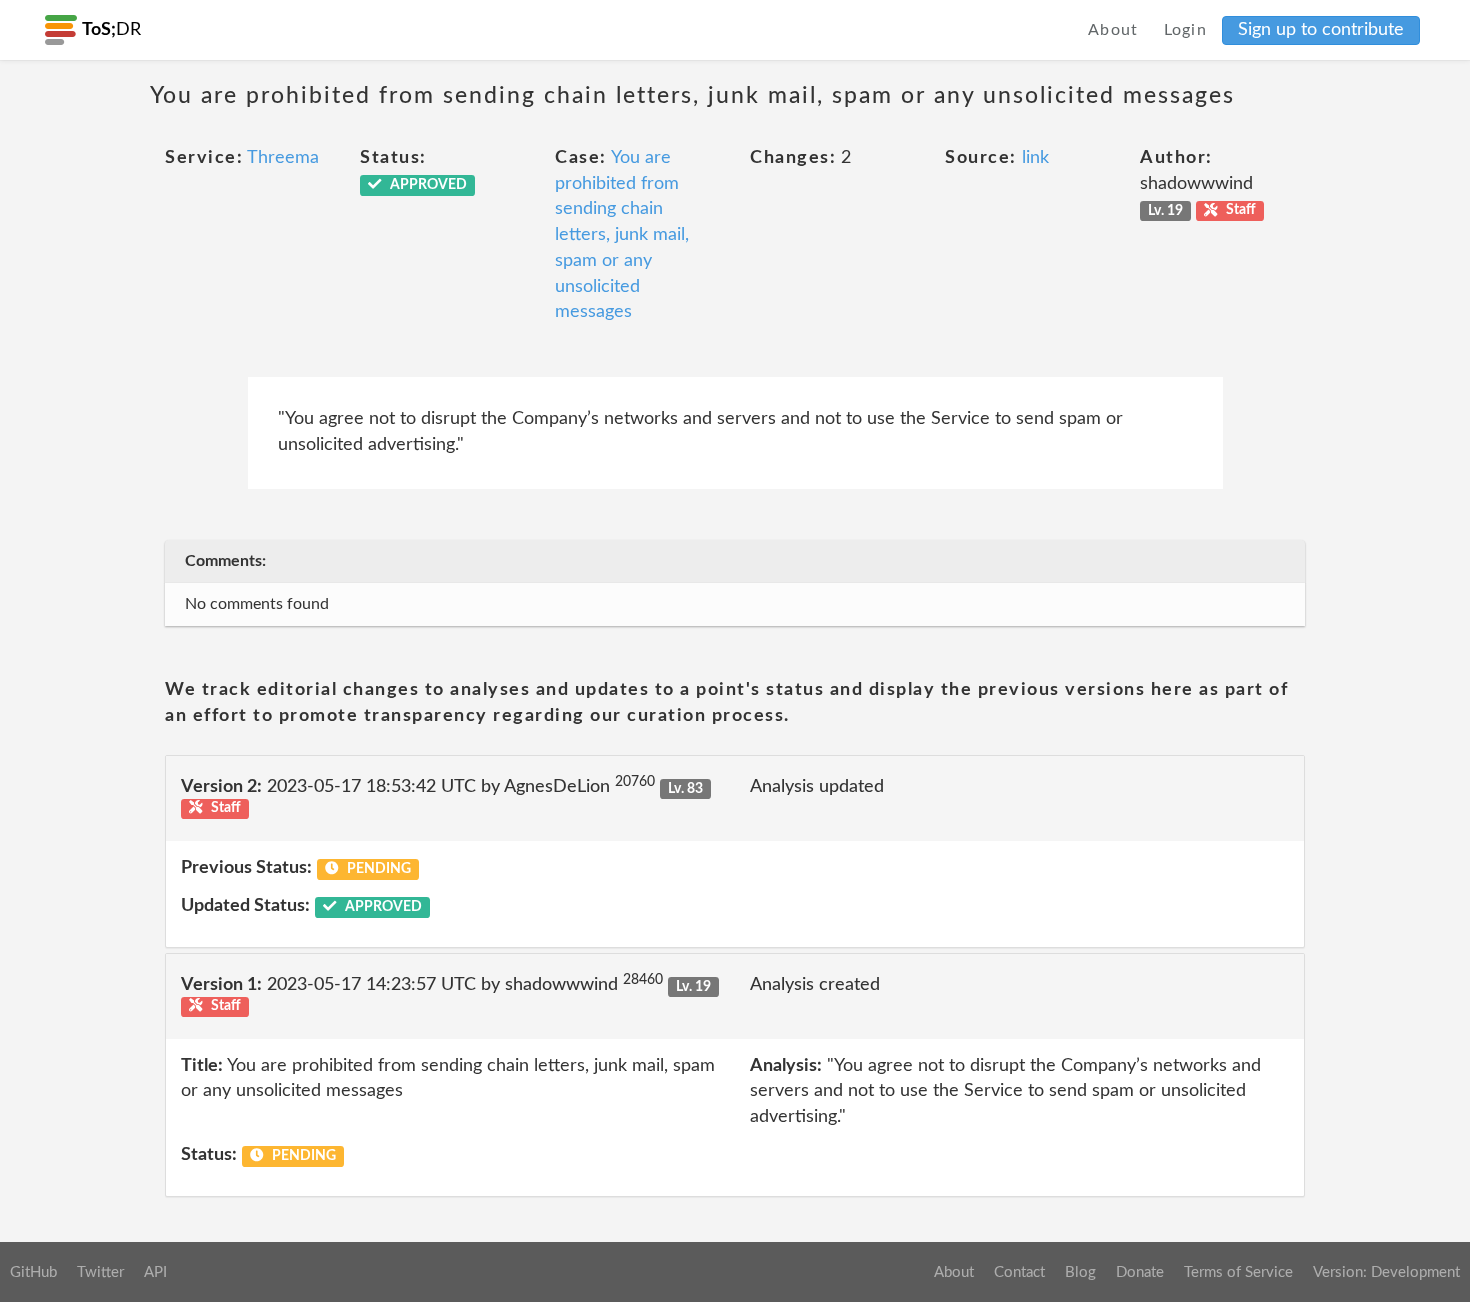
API (155, 1272)
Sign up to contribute (1321, 30)
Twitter (100, 1272)
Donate (1140, 1272)
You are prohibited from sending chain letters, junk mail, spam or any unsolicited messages (622, 235)
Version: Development (1386, 1272)
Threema (283, 158)
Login (1186, 30)
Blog (1080, 1272)
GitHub (33, 1272)
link (1035, 158)
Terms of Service (1238, 1272)
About (1113, 30)
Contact (1019, 1272)
